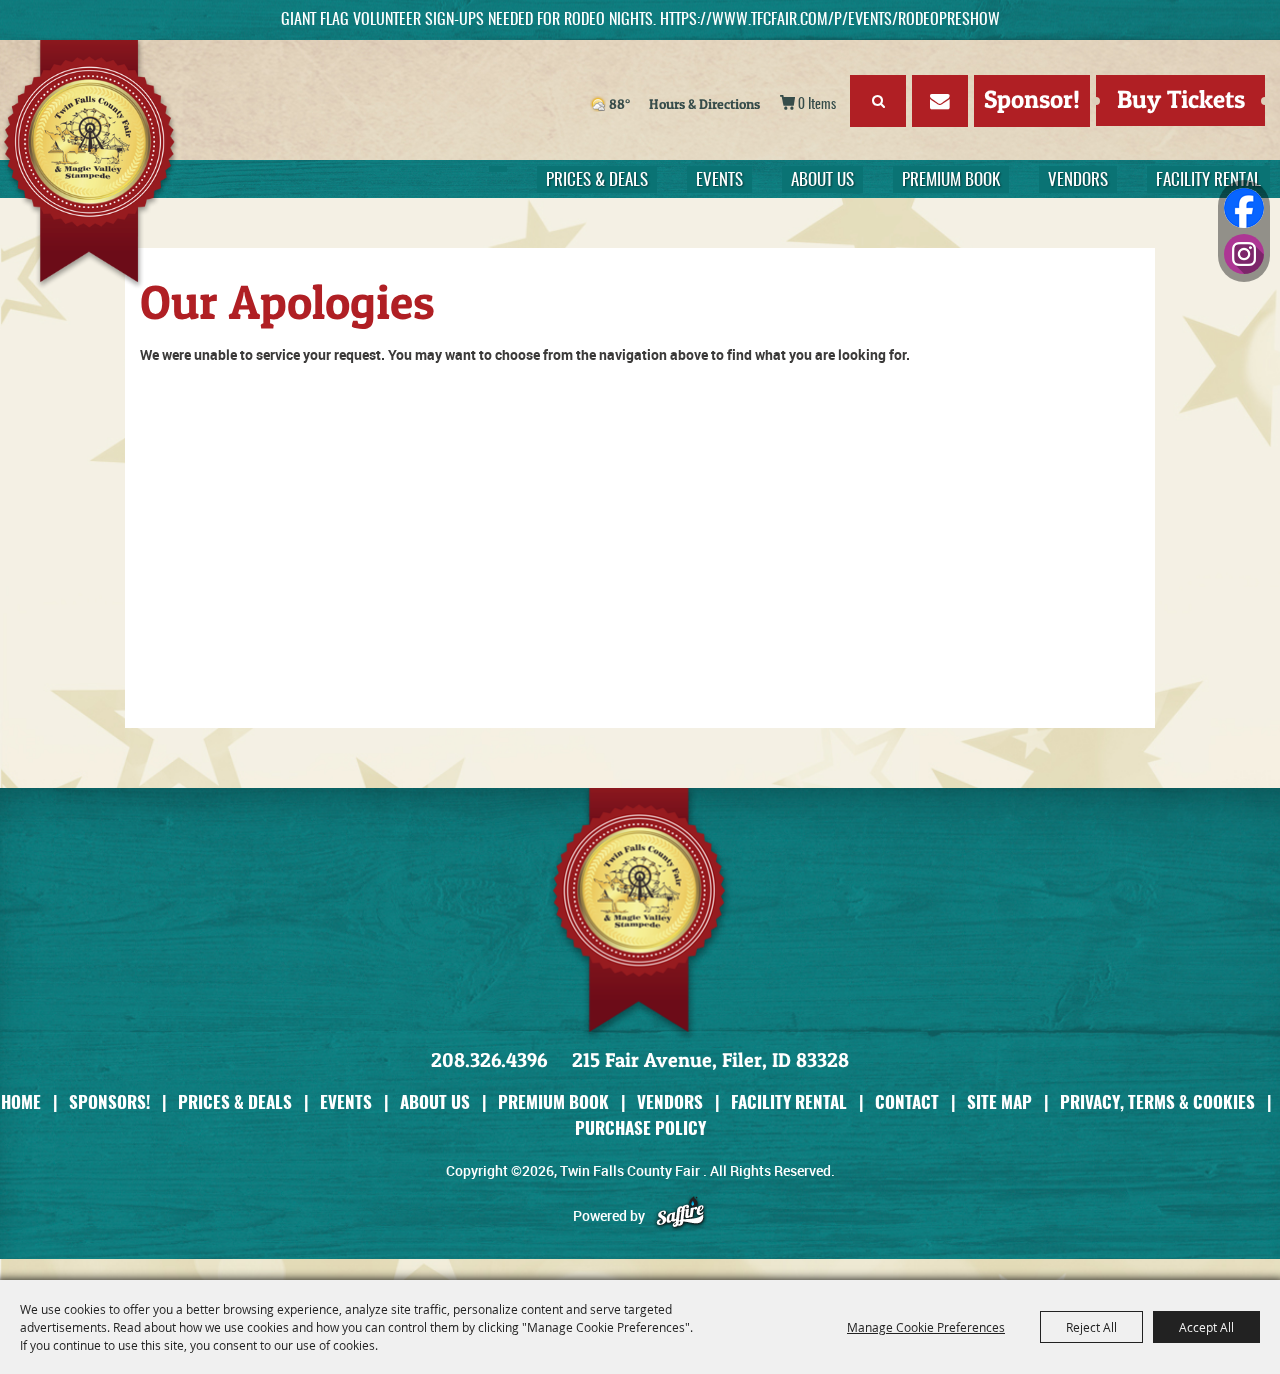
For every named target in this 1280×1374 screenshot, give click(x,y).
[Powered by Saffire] (680, 1215)
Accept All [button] (1206, 1327)
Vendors (1078, 180)
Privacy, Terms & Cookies (1157, 1101)
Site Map (999, 1101)
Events (719, 180)
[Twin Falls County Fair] (126, 165)
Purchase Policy (640, 1127)
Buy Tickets (1181, 99)
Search (878, 101)
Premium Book (951, 180)
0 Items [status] (817, 105)
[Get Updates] (940, 104)
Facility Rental (1208, 180)
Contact (907, 1101)
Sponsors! (109, 1101)
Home (21, 1101)
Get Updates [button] (940, 101)
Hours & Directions (704, 103)
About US (822, 180)
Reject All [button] (1091, 1327)
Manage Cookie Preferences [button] (926, 1327)
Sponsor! (1032, 99)
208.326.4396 (489, 1060)
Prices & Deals (597, 180)
